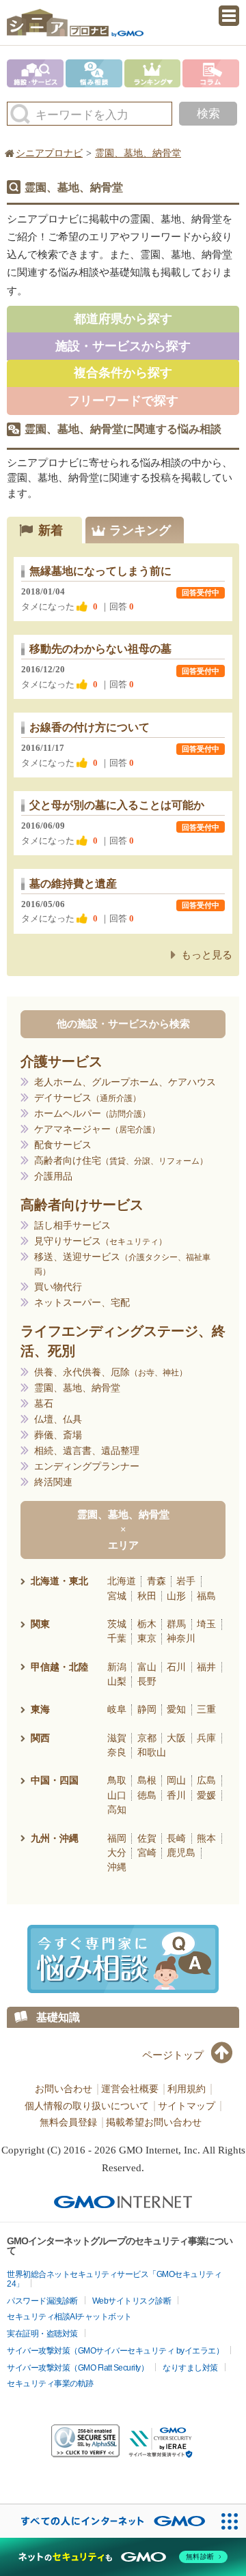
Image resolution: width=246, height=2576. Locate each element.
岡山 (176, 1780)
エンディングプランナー (87, 1466)
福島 (206, 1596)
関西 (40, 1738)
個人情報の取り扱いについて (87, 2106)
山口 (117, 1795)
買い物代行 (58, 1287)
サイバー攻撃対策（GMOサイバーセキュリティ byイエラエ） (115, 2351)
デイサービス (83, 1098)
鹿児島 (181, 1852)
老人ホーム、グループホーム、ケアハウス (125, 1082)
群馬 (176, 1624)
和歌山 (152, 1752)
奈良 (117, 1752)
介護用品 (53, 1176)
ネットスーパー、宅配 (82, 1303)
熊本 (206, 1838)
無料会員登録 (68, 2122)
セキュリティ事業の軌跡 (50, 2384)
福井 (206, 1667)
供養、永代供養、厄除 (107, 1372)
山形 (176, 1596)
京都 (147, 1738)
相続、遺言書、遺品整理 (87, 1451)
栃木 (147, 1624)
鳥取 (117, 1780)
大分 (117, 1852)
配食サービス (63, 1145)
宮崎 (147, 1852)
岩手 (186, 1581)
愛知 (176, 1709)
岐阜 (117, 1709)
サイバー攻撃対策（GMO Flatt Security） (78, 2368)
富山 (147, 1667)
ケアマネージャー (93, 1129)
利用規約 (187, 2089)
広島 (206, 1780)
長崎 (176, 1838)
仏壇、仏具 (58, 1419)
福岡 (117, 1838)
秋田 (147, 1596)
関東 (40, 1624)
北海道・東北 (59, 1581)
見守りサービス (96, 1241)
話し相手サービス (72, 1226)
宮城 (117, 1596)
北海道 (122, 1581)
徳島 (147, 1795)
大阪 (176, 1738)
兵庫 (206, 1738)
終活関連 (53, 1482)
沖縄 (117, 1867)
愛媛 (206, 1795)
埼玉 (206, 1624)
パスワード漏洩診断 (42, 2301)
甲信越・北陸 (59, 1667)
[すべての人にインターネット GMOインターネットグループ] (106, 2521)
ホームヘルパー (88, 1114)
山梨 (117, 1681)
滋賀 (117, 1738)
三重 (206, 1709)
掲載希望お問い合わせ (154, 2122)
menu (229, 16)
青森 (156, 1581)
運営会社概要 (130, 2089)
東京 (147, 1638)
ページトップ (173, 2055)
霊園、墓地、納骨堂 (77, 1388)
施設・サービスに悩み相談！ (123, 1959)
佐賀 (147, 1838)
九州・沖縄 (55, 1838)
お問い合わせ (64, 2089)
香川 (176, 1795)
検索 (208, 114)
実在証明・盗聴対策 (42, 2334)
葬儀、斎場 (58, 1435)
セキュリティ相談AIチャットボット (69, 2317)
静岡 (147, 1709)
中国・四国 (55, 1780)
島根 (147, 1780)
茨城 (117, 1624)
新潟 (117, 1667)
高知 (117, 1809)
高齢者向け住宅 (117, 1161)
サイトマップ (187, 2106)
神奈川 (181, 1638)
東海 (40, 1709)
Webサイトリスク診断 (132, 2301)
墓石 (44, 1404)
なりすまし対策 (190, 2368)
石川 (176, 1667)
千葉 (117, 1638)
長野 (147, 1681)
